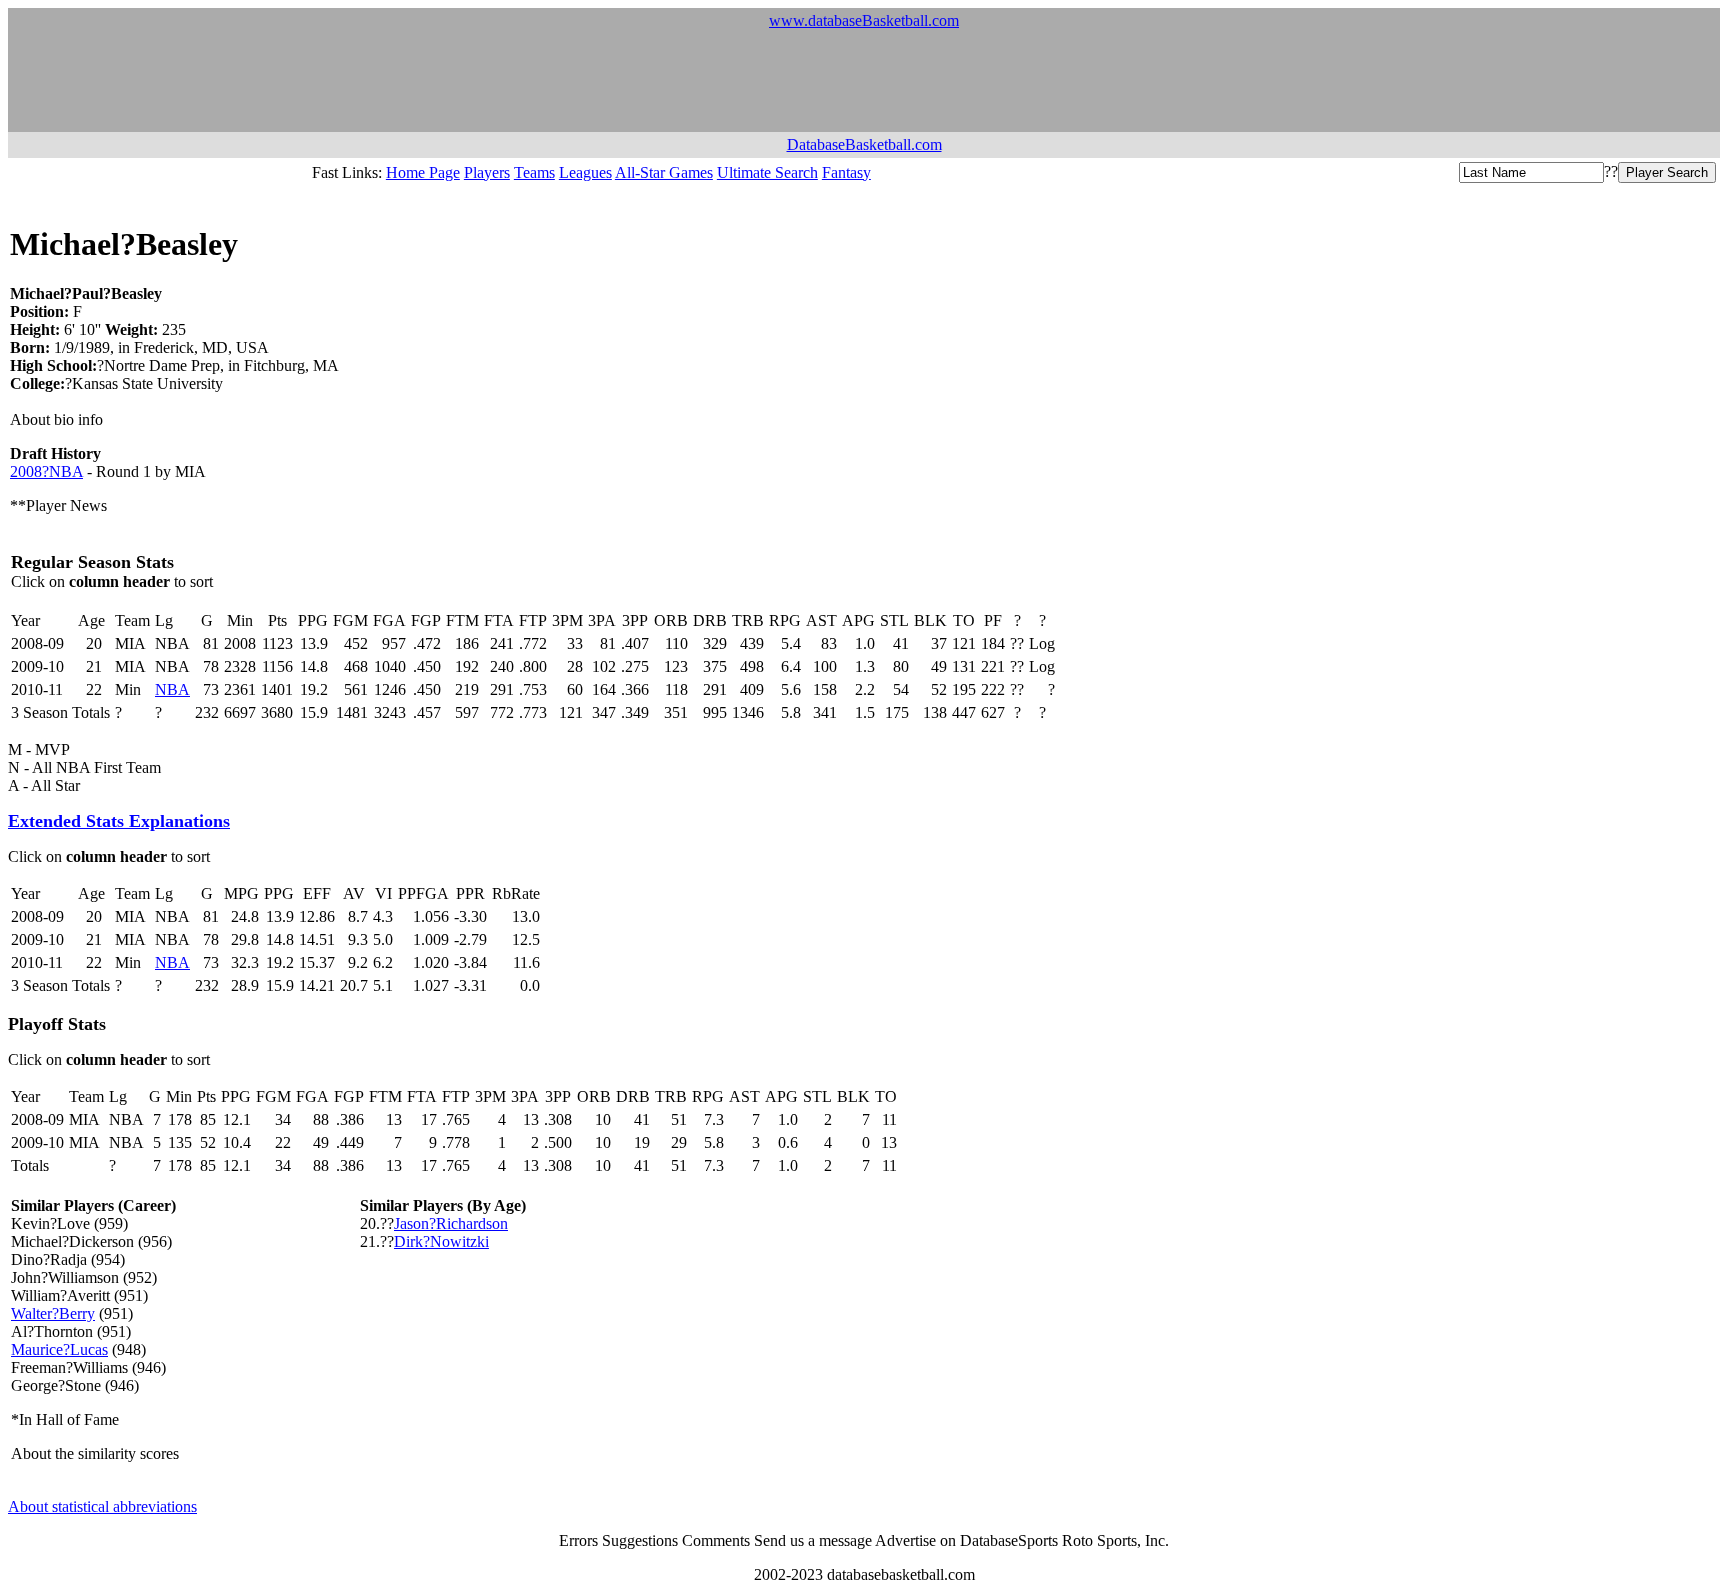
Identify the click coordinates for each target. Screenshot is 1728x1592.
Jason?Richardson (451, 1223)
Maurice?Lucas (59, 1349)
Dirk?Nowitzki (441, 1241)
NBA (172, 689)
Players (487, 172)
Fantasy (846, 172)
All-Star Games (664, 172)
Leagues (585, 172)
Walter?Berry (53, 1313)
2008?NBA (46, 471)
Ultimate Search (767, 172)
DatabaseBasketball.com (864, 144)
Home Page (423, 172)
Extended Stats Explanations (119, 821)
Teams (534, 172)
